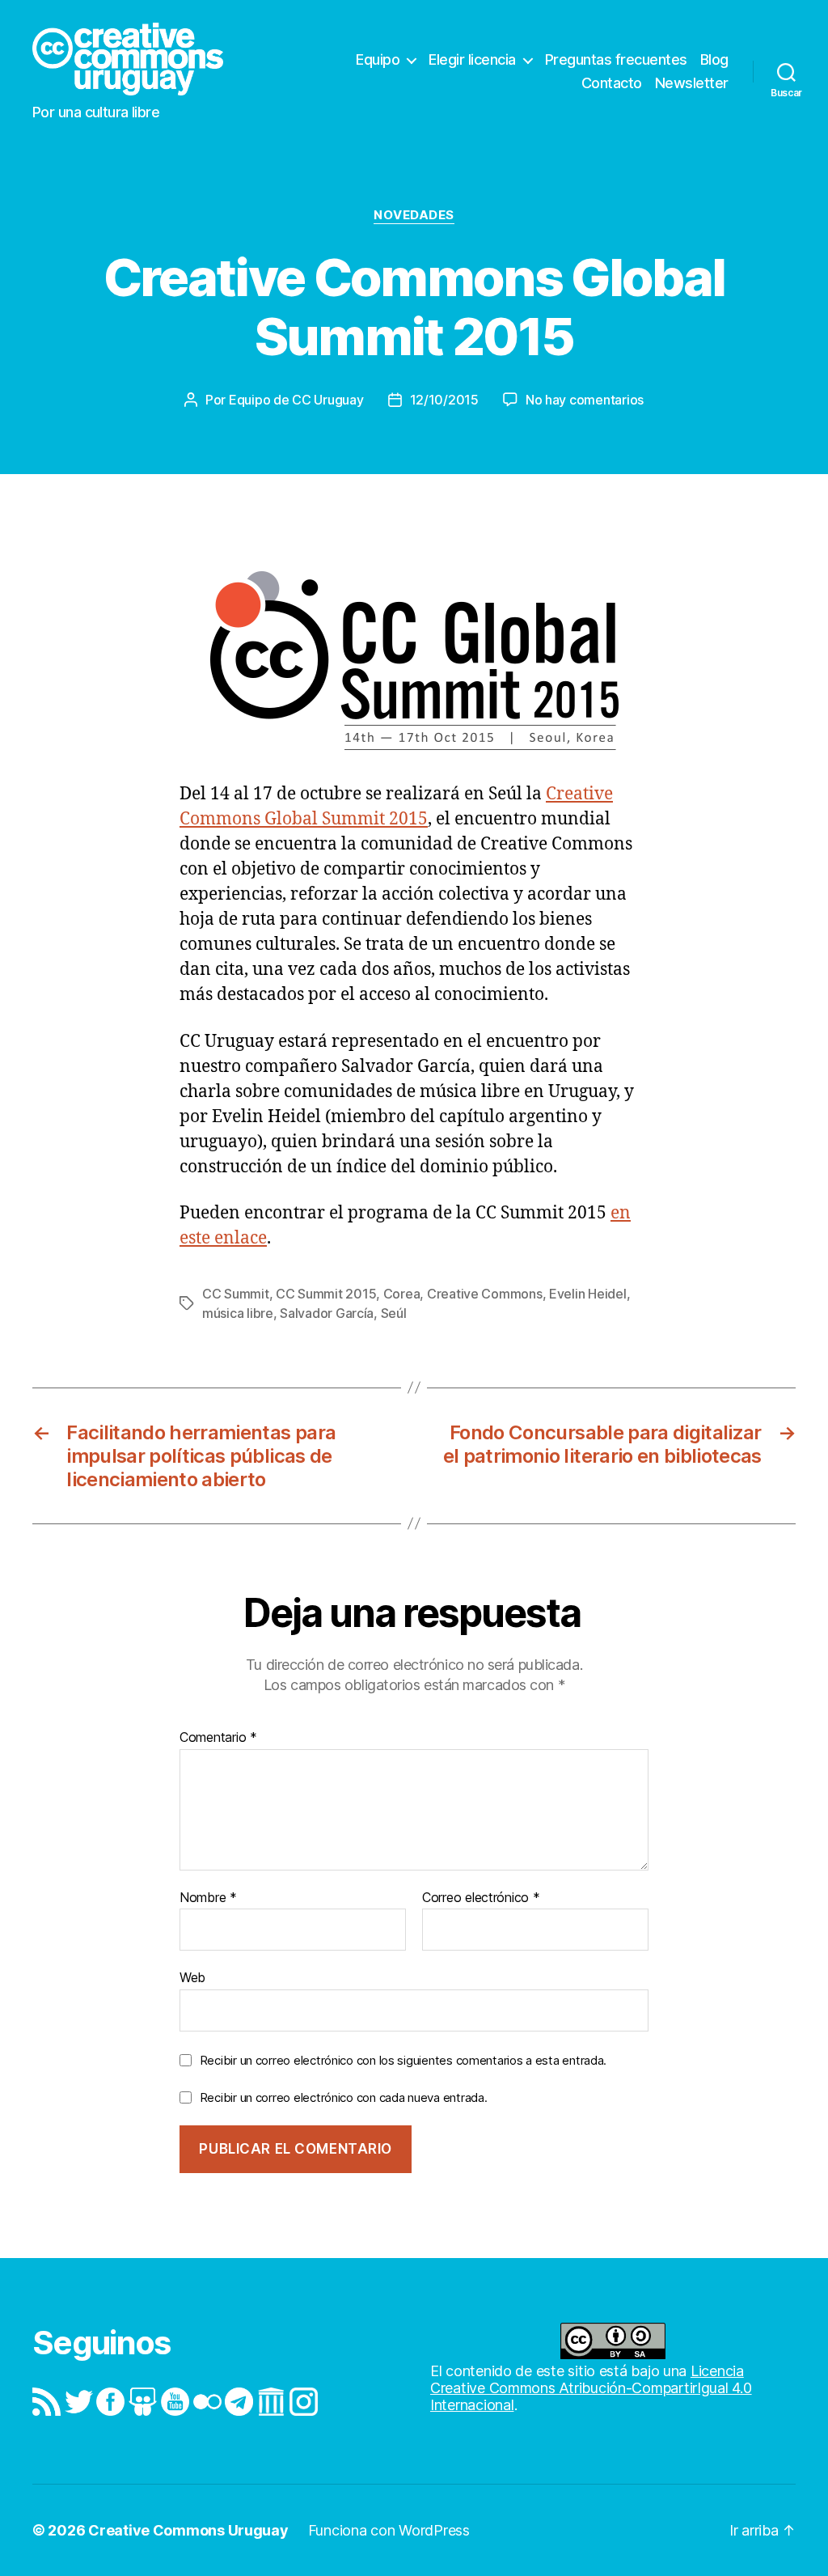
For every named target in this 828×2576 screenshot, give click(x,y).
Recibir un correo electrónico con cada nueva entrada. (344, 2097)
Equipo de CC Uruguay (296, 400)
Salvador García (327, 1313)
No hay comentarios (585, 400)
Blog (714, 59)
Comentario (218, 1738)
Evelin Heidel (588, 1294)
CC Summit (236, 1294)
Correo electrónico (481, 1898)
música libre (238, 1313)
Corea (402, 1294)
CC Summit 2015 (326, 1294)
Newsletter (692, 83)
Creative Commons (485, 1294)
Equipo (378, 59)
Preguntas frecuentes (616, 59)
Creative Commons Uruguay (188, 2530)
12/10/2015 (444, 400)
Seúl (394, 1313)
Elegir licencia (472, 59)
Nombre (208, 1898)
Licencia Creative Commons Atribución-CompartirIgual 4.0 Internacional (591, 2388)
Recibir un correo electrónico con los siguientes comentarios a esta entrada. (403, 2060)
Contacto (612, 83)
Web (192, 1977)
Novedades (414, 215)
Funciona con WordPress (389, 2530)
